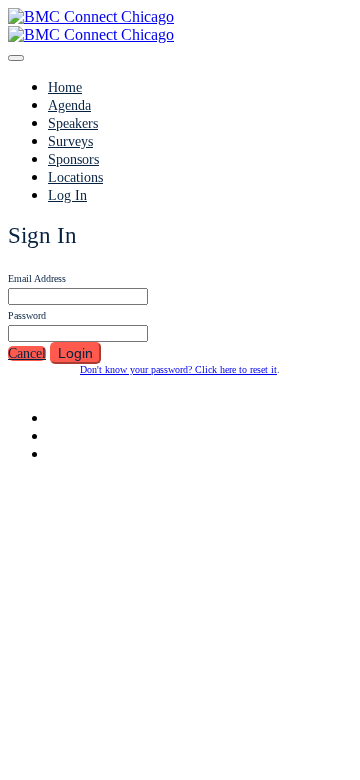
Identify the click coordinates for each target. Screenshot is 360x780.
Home (65, 87)
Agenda (69, 105)
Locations (75, 177)
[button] (27, 353)
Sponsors (73, 159)
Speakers (73, 123)
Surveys (70, 141)
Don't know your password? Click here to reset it (178, 369)
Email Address (37, 278)
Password (27, 315)
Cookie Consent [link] (249, 554)
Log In (67, 195)
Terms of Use (104, 555)
